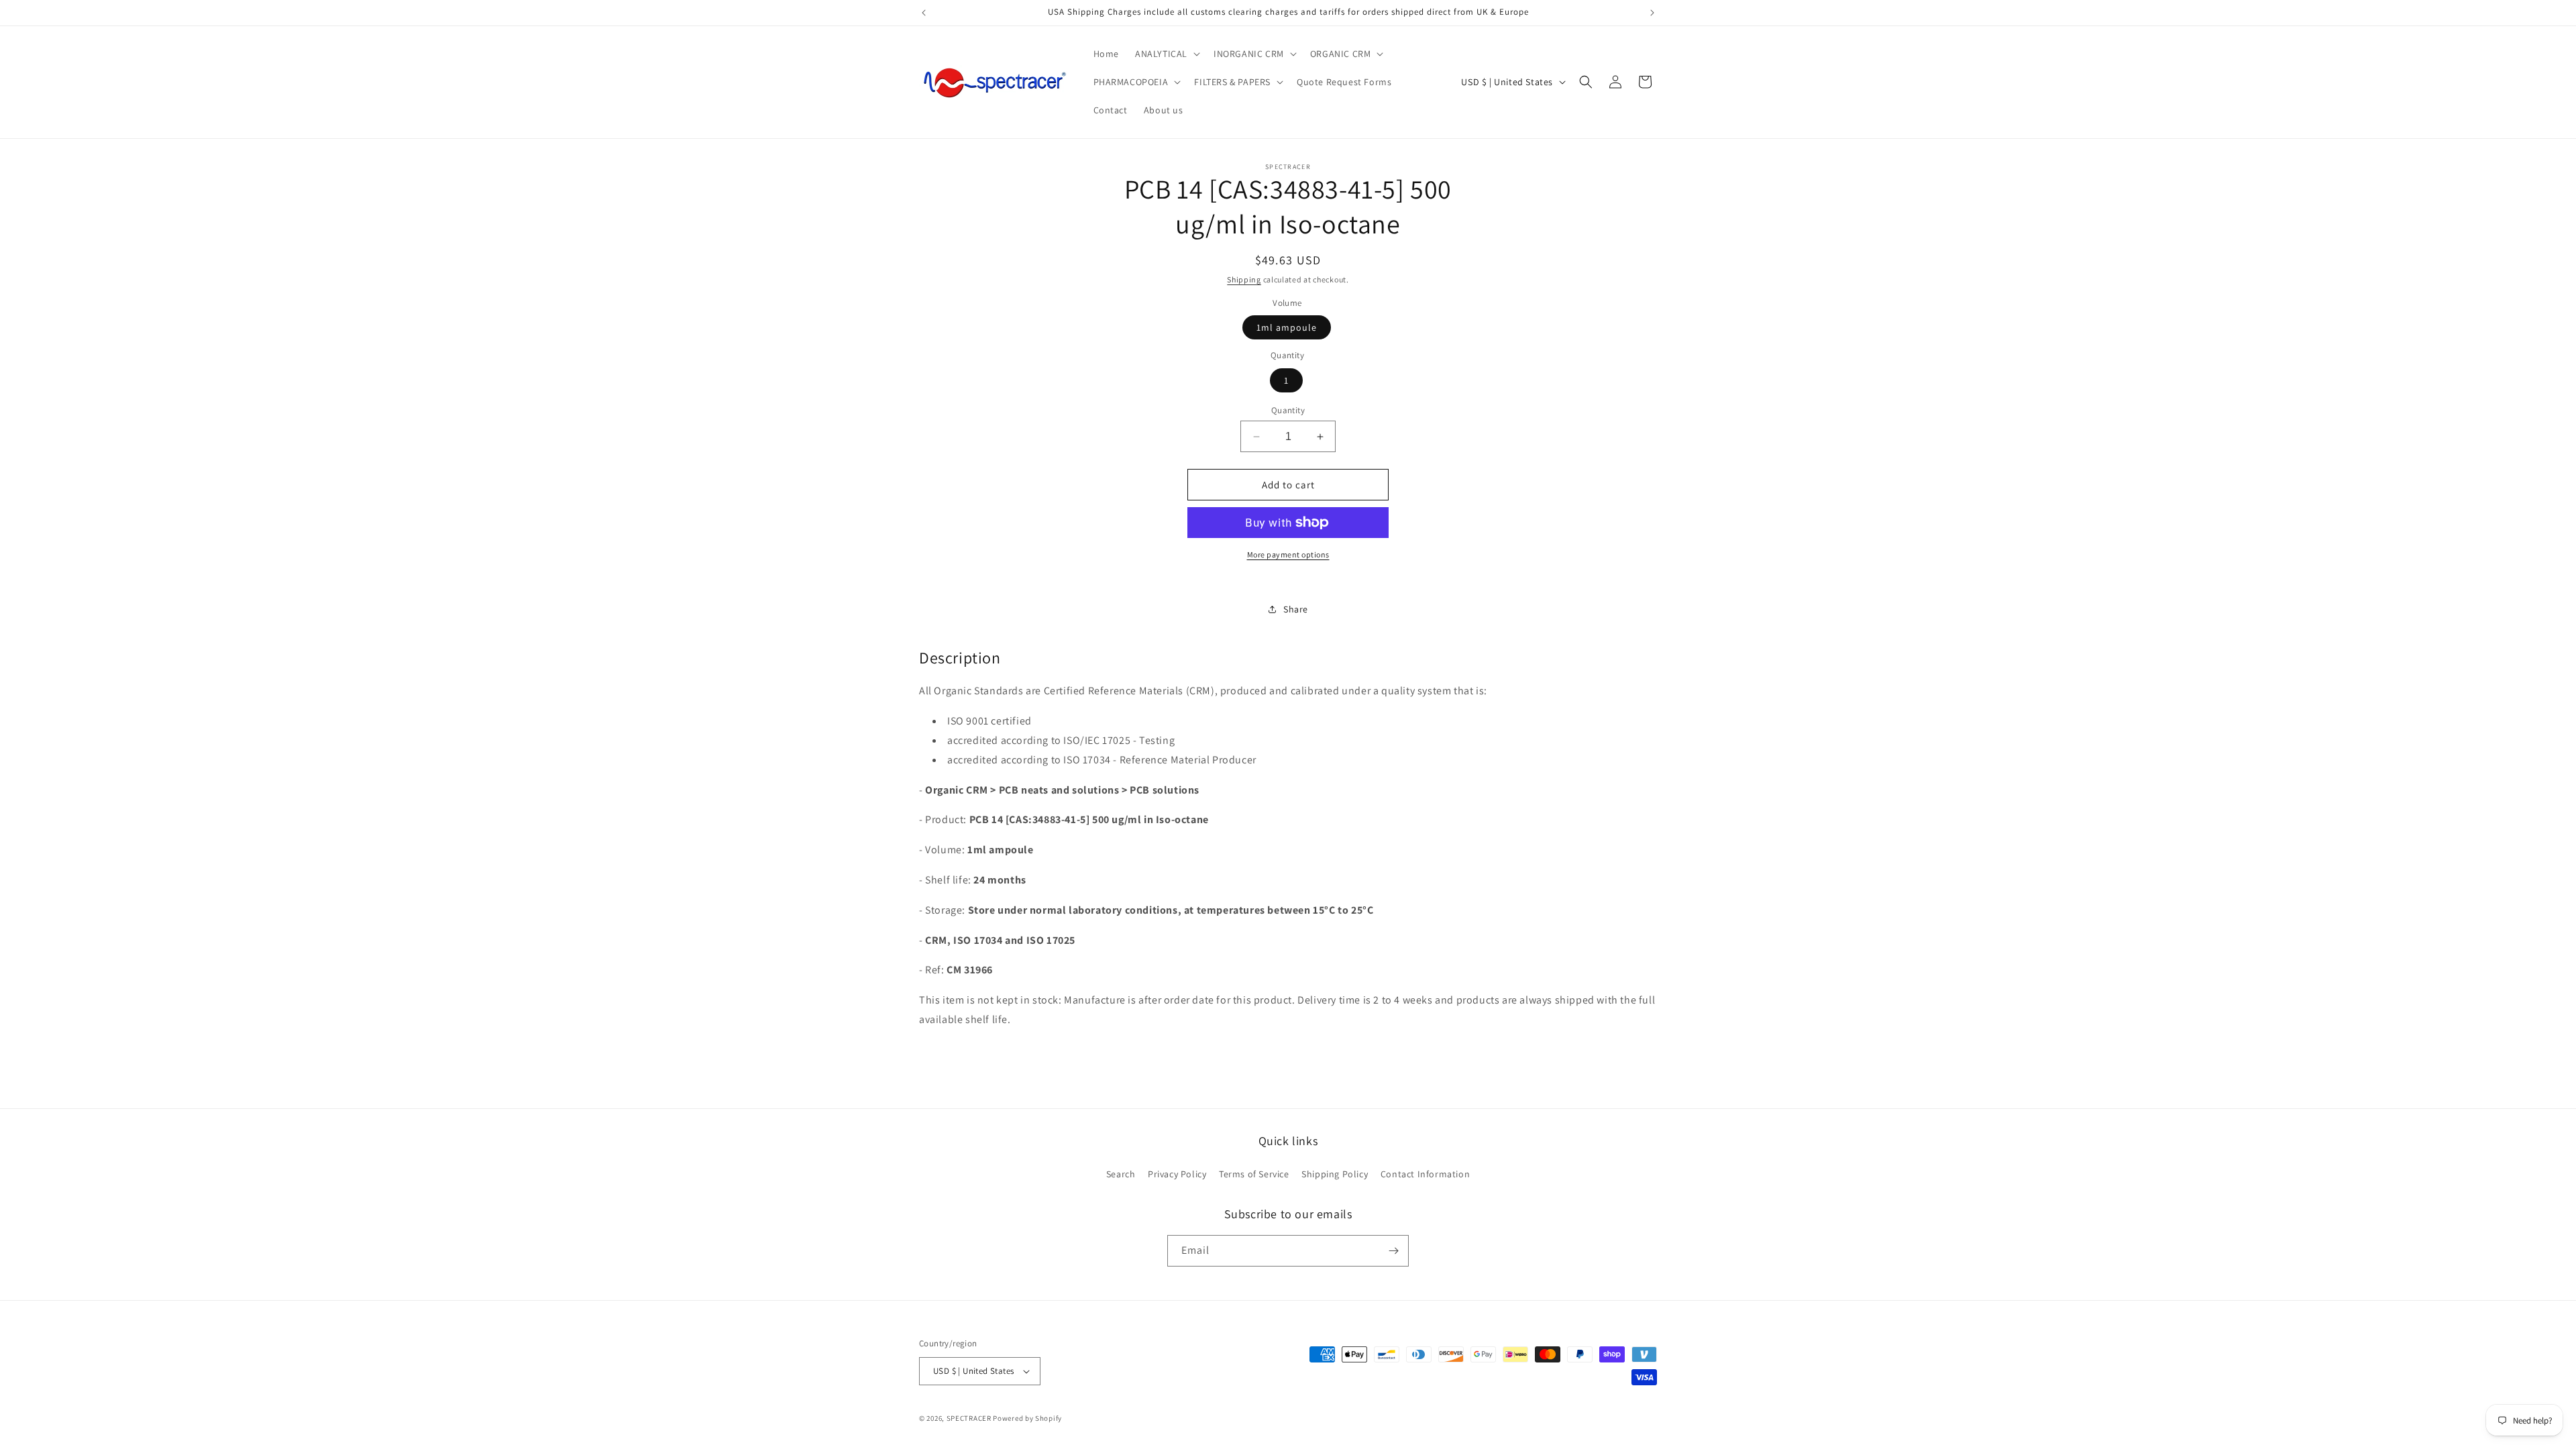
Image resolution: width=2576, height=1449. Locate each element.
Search (1121, 1174)
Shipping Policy (1335, 1174)
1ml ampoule (1287, 327)
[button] (1166, 54)
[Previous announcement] (924, 13)
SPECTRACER (969, 1418)
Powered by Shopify (1027, 1418)
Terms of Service (1254, 1174)
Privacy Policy (1177, 1174)
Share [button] (1296, 609)
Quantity (1288, 410)
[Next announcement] (1652, 13)
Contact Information (1425, 1174)
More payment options (1288, 554)
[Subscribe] (1393, 1251)
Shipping (1244, 279)
